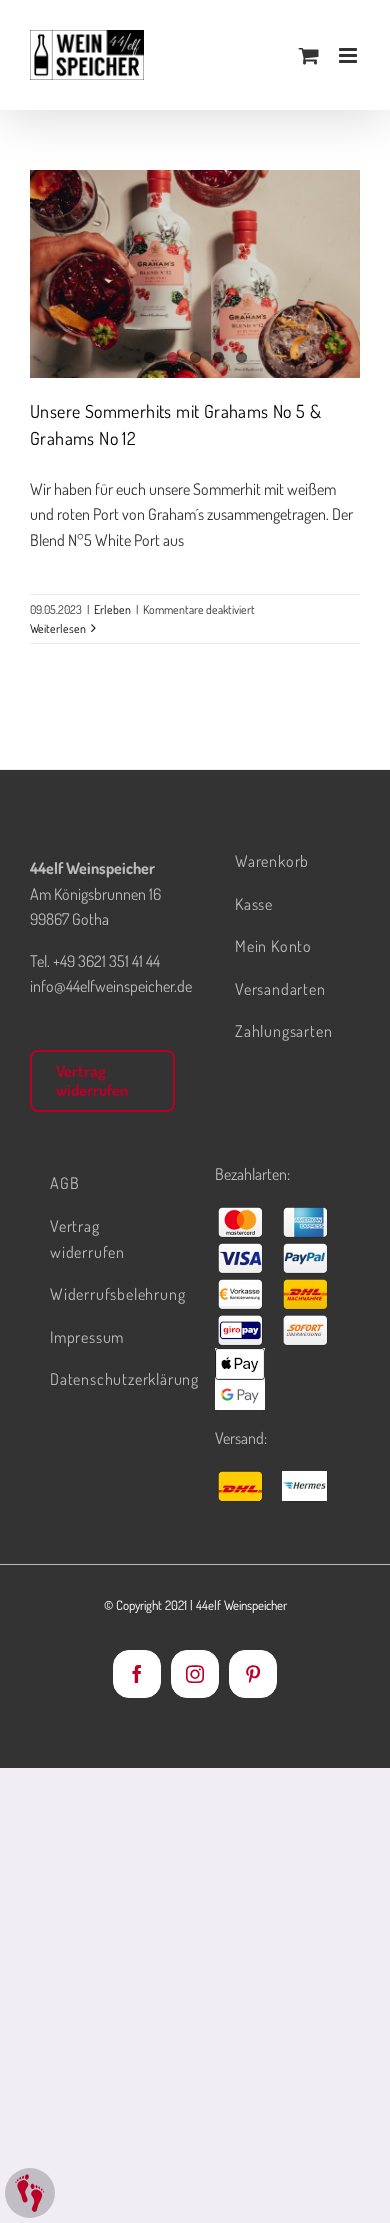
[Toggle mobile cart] (309, 55)
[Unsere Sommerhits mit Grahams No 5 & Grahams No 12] (195, 274)
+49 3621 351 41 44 (106, 961)
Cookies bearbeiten (30, 2193)
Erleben (112, 609)
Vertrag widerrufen (92, 1080)
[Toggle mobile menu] (349, 55)
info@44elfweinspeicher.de (111, 986)
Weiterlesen (58, 628)
